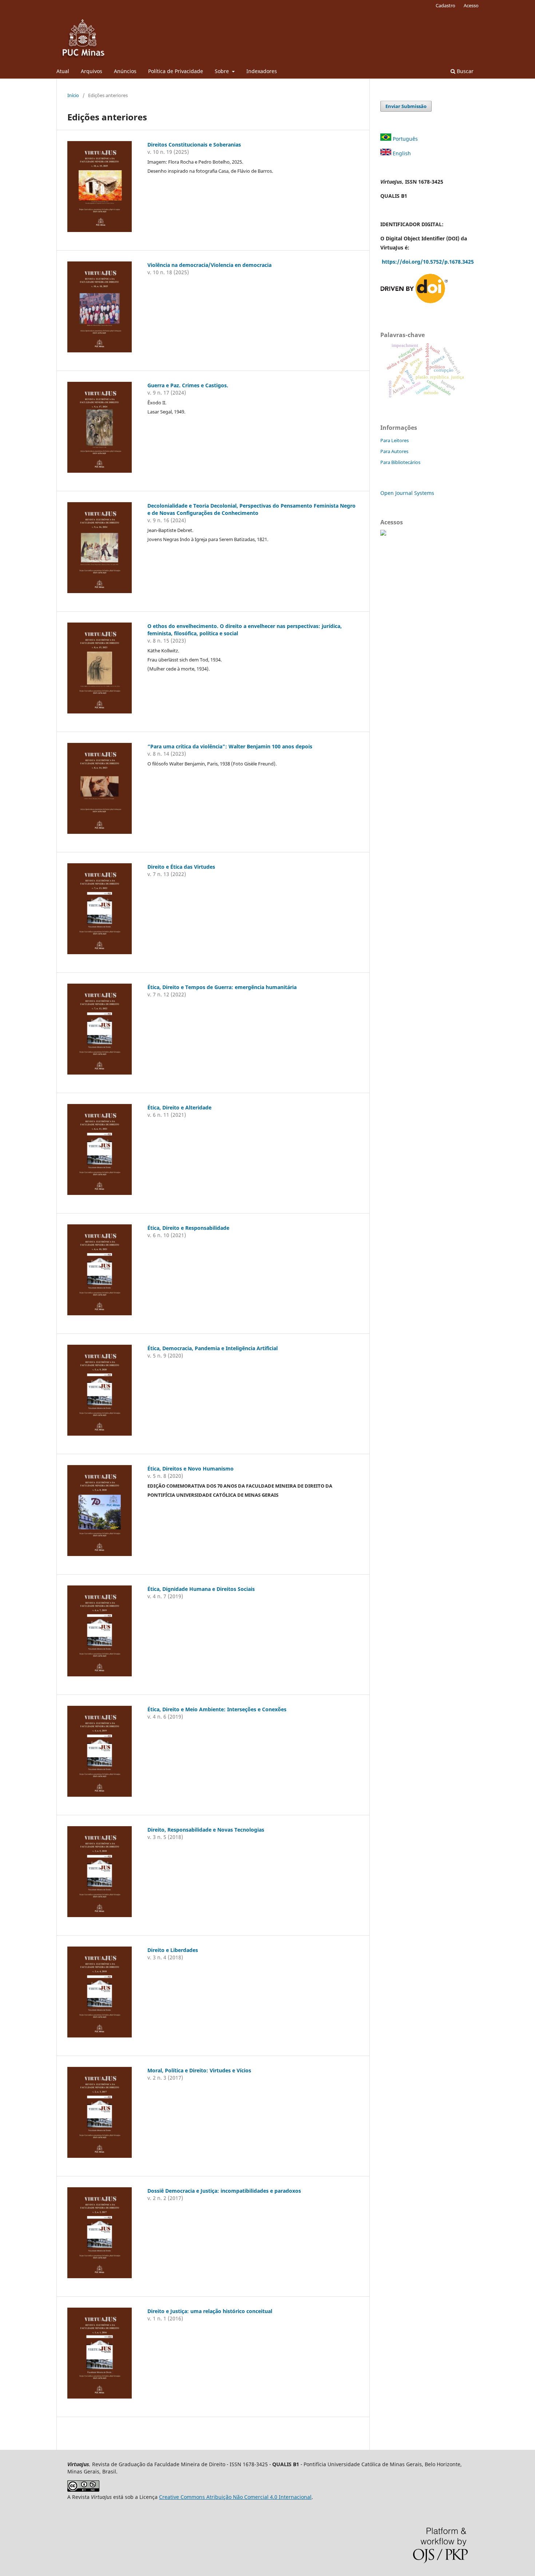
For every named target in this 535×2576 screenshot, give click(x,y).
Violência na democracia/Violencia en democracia (209, 265)
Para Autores (394, 451)
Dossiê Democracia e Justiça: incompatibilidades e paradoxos (224, 2191)
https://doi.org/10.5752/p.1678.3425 (429, 262)
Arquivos (92, 71)
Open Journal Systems (407, 493)
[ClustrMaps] (383, 534)
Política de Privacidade (176, 71)
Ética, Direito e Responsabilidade (188, 1228)
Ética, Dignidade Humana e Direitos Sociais (201, 1589)
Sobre (223, 71)
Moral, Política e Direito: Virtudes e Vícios (199, 2070)
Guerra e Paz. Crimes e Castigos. (188, 385)
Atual (63, 71)
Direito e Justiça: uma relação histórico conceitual (210, 2311)
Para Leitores (395, 440)
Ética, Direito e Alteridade (179, 1107)
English (402, 153)
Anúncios (125, 71)
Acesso (471, 5)
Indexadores (262, 71)
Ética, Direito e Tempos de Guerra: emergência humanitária (222, 987)
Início (73, 95)
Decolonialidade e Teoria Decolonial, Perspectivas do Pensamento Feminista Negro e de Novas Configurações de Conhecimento (251, 509)
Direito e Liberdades (173, 1950)
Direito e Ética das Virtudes (181, 867)
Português (405, 139)
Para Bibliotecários (400, 462)
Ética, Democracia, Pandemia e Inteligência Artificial (213, 1348)
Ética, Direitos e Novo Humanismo (191, 1469)
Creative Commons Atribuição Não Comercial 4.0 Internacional (235, 2497)
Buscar (464, 71)
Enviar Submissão (406, 106)
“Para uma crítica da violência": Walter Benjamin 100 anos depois (230, 746)
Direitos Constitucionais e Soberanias (194, 145)
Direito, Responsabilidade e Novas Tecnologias (206, 1830)
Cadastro (445, 5)
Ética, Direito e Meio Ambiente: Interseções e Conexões (217, 1709)
